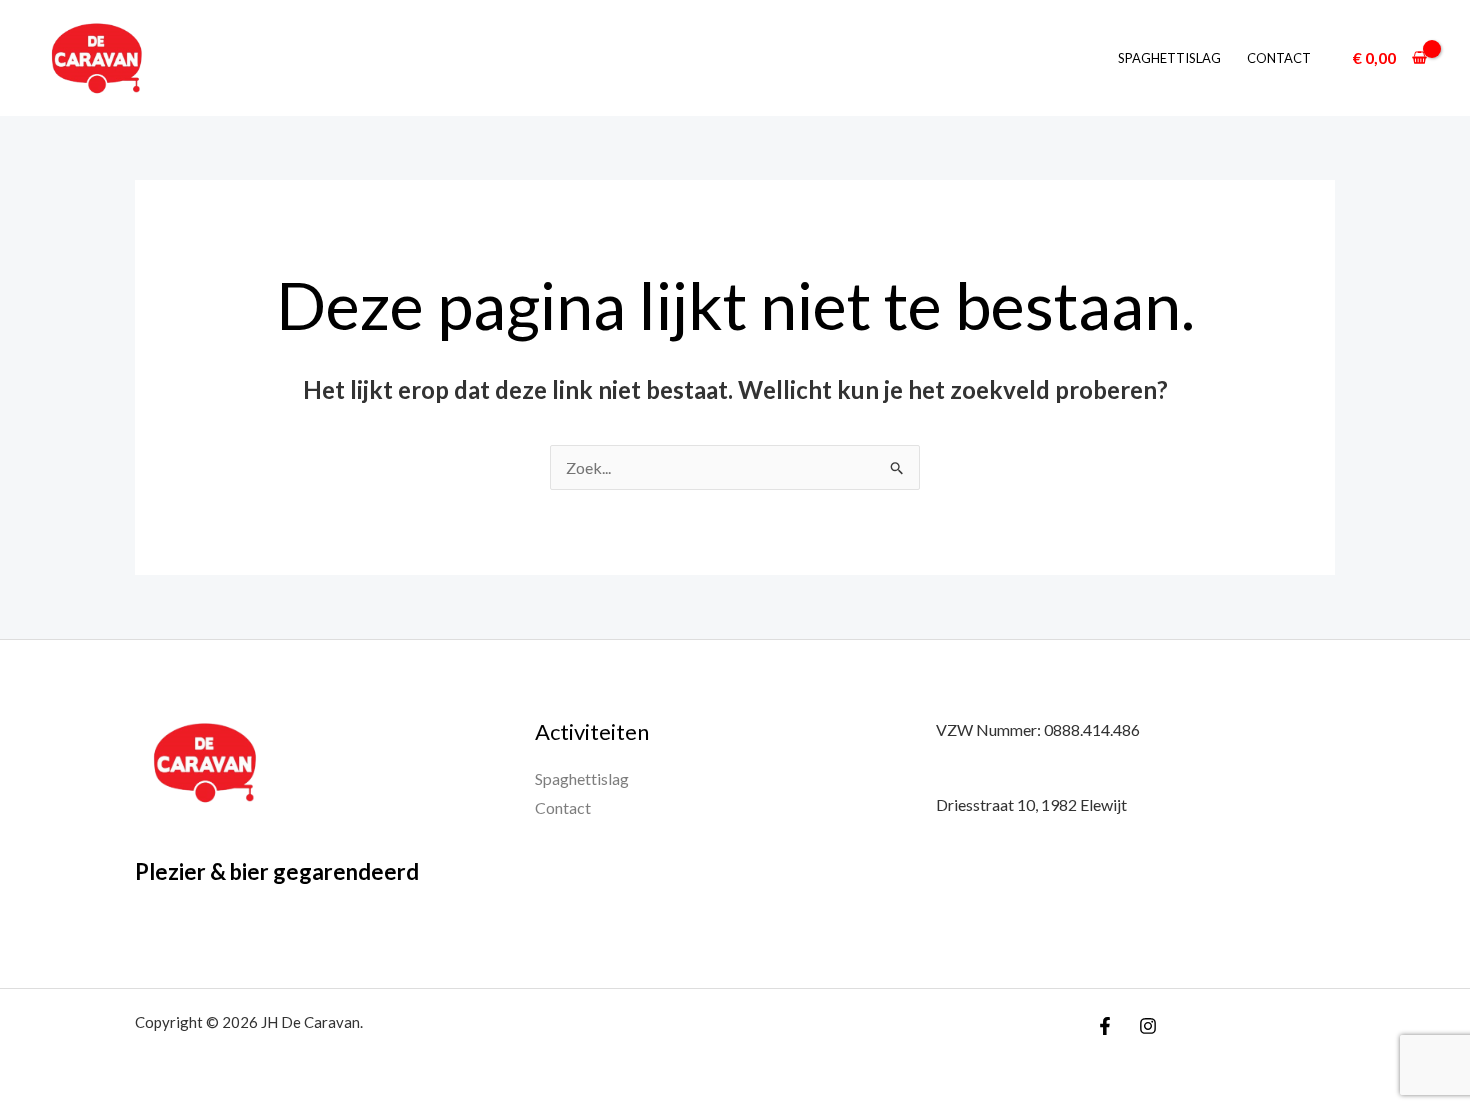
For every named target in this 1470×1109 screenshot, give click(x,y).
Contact (1279, 58)
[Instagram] (1148, 1026)
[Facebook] (1105, 1026)
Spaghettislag (1169, 58)
